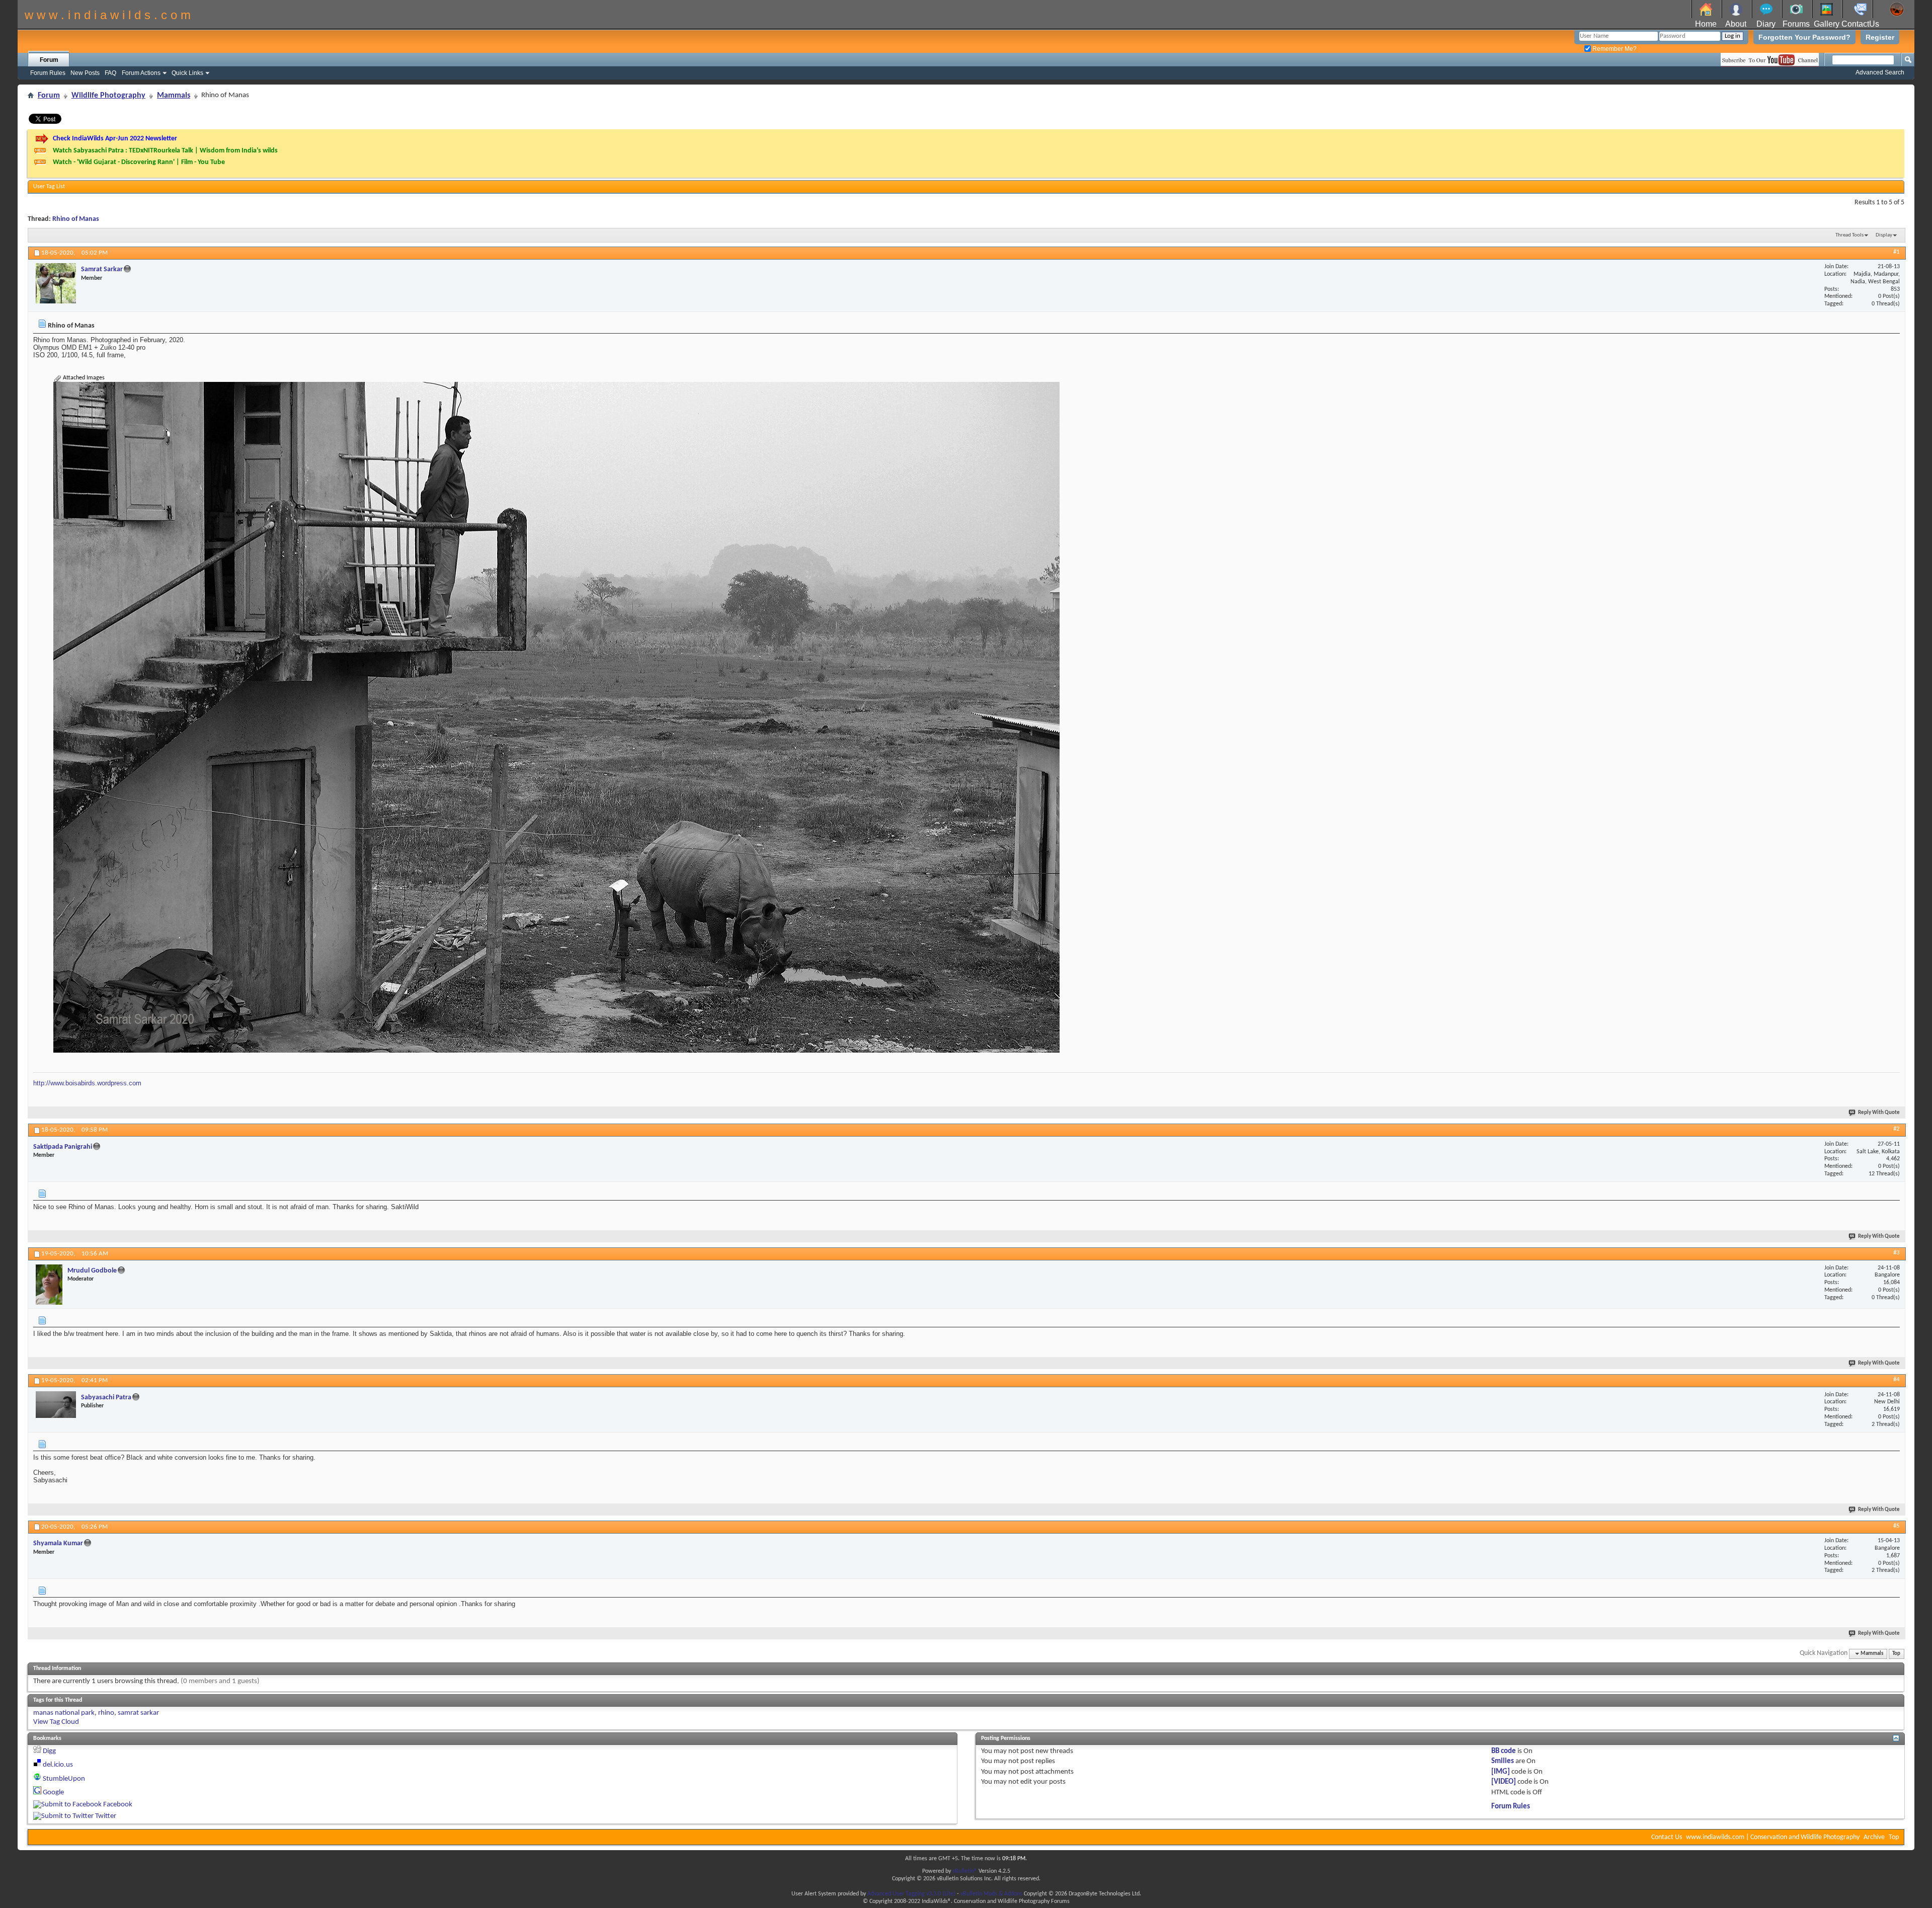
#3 (1897, 1253)
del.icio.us (58, 1765)
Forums (1796, 24)
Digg (49, 1751)
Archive (1874, 1837)
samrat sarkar (138, 1713)
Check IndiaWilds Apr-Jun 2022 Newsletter (115, 139)
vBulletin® (965, 1871)
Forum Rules (48, 73)
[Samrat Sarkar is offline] (56, 283)
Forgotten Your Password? (1804, 37)
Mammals (174, 96)
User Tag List (49, 187)
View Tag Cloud (56, 1722)
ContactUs (1860, 24)
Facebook (118, 1805)
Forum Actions (141, 73)
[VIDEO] (1504, 1782)
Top (1896, 1654)
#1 (1897, 252)
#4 (1897, 1379)
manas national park (64, 1713)
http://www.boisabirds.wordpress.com (87, 1083)
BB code (1504, 1751)
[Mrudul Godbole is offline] (49, 1285)
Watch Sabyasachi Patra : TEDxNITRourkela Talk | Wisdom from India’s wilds (165, 151)
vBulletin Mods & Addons (991, 1894)
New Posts (85, 73)
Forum (49, 60)
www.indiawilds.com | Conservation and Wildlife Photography (1773, 1837)
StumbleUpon (64, 1779)
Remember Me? (1614, 49)
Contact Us (1667, 1837)
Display (1884, 235)
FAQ (110, 73)
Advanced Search (1880, 72)
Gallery (1827, 24)
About (1736, 24)
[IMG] (1501, 1772)
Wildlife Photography (108, 96)
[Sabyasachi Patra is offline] (56, 1405)
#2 (1897, 1129)
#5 (1897, 1526)
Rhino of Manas (76, 219)
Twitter (106, 1816)
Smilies (1503, 1761)
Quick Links (187, 73)
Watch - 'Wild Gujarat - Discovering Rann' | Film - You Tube (139, 162)
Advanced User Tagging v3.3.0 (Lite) (911, 1894)
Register (1880, 37)
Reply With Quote (1879, 1113)
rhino (106, 1713)
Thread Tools (1849, 235)
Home (1706, 24)
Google (53, 1793)
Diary (1766, 24)
